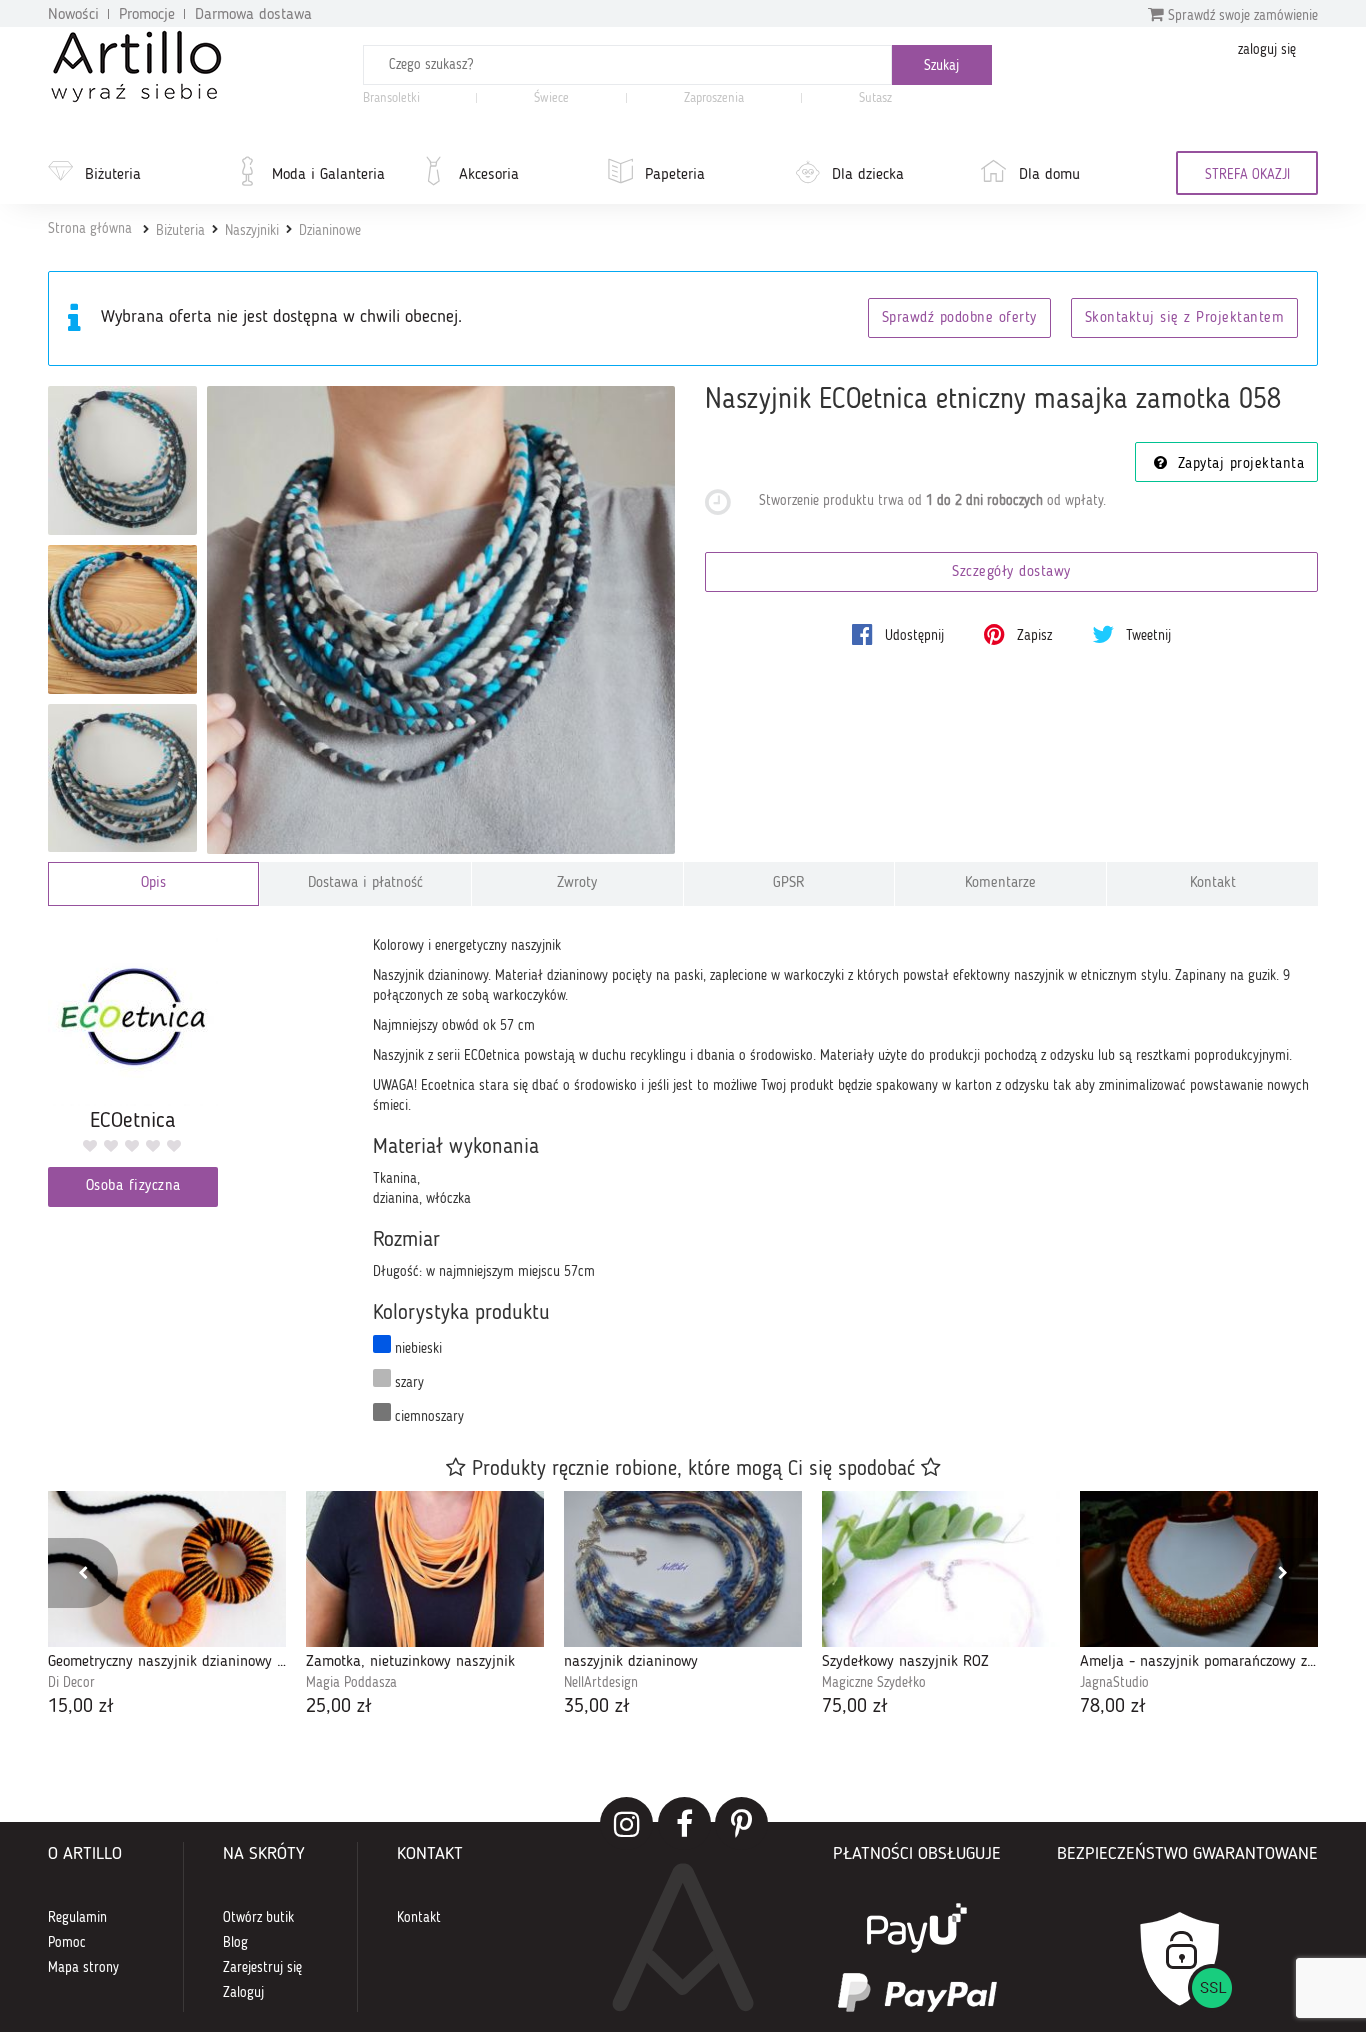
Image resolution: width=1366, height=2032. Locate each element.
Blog (235, 1943)
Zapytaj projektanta (1238, 464)
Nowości (73, 15)
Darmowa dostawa (253, 15)
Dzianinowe (330, 231)
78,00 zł (1113, 1707)
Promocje (147, 15)
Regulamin (77, 1918)
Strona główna (90, 229)
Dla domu (1049, 175)
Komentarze (1000, 883)
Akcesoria (489, 175)
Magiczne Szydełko (874, 1683)
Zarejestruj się (262, 1968)
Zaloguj (243, 1993)
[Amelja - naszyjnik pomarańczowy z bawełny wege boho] (1199, 1569)
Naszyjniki (252, 231)
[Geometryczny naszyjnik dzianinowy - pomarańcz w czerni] (167, 1569)
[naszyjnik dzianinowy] (683, 1569)
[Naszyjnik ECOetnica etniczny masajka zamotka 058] (441, 620)
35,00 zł (597, 1707)
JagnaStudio (1114, 1683)
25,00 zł (339, 1707)
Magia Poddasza (351, 1683)
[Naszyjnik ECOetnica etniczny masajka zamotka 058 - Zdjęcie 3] (122, 619)
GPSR (789, 883)
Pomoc (67, 1943)
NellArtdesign (601, 1683)
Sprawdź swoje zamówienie (1241, 16)
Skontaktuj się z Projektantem (1185, 318)
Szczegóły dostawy (1011, 572)
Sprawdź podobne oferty (959, 318)
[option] (167, 1606)
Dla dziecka (868, 175)
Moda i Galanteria (328, 175)
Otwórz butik (258, 1918)
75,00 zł (855, 1707)
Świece (551, 98)
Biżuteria (113, 175)
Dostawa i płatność (365, 883)
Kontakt (1213, 883)
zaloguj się (1267, 50)
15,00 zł (81, 1707)
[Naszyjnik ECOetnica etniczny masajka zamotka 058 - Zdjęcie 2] (122, 460)
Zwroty (577, 883)
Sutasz (875, 98)
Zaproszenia (714, 98)
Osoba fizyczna (133, 1186)
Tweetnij (1146, 636)
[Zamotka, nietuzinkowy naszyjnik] (425, 1569)
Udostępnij (912, 636)
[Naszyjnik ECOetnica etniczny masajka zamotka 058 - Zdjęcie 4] (122, 778)
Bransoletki (391, 98)
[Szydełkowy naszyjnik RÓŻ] (941, 1569)
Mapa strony (83, 1968)
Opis (153, 883)
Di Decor (71, 1683)
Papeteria (675, 175)
